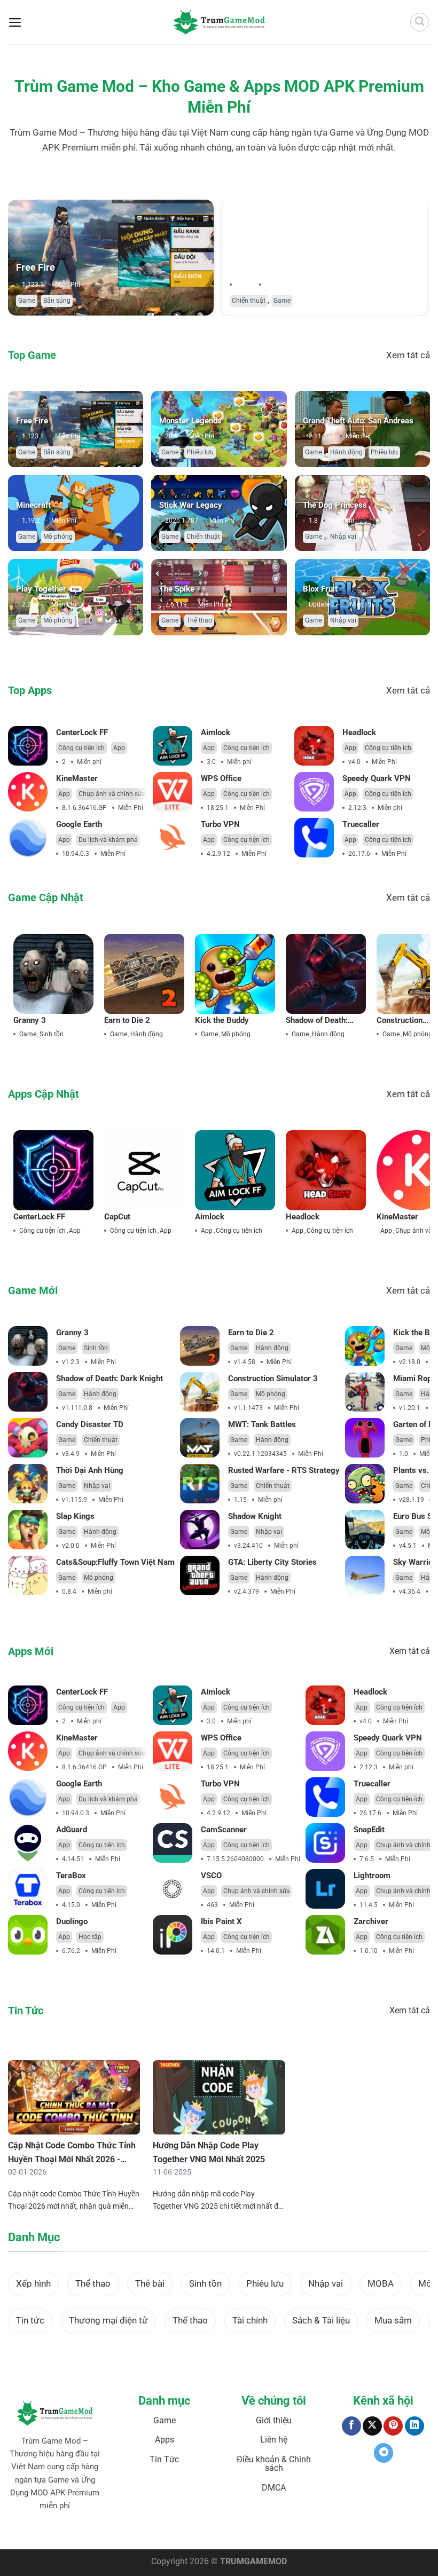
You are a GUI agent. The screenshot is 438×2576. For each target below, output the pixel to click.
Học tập (90, 1937)
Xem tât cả (408, 355)
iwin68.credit (156, 2531)
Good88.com (117, 2531)
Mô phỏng (58, 537)
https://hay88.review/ (325, 2531)
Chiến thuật (249, 301)
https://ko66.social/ (264, 2531)
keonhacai (57, 2531)
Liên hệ (274, 2440)
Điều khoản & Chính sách (274, 2464)
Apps (165, 2440)
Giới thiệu (274, 2420)
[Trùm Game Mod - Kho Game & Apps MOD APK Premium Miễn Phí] (219, 22)
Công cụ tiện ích (81, 748)
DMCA (274, 2488)
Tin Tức (164, 2459)
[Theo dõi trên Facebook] (351, 2426)
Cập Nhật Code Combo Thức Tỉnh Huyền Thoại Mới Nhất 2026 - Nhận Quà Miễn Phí (72, 2159)
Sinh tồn (52, 1034)
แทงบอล (28, 2531)
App (119, 748)
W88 (227, 2531)
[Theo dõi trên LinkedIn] (414, 2426)
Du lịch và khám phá (108, 840)
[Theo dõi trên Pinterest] (393, 2426)
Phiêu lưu (200, 452)
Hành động (346, 452)
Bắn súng (57, 301)
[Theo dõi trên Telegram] (384, 2453)
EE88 (211, 2531)
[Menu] (15, 22)
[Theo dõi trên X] (372, 2426)
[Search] (420, 22)
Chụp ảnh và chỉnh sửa (112, 794)
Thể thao (199, 620)
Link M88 (189, 2531)
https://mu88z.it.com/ (389, 2531)
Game (27, 301)
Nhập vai (343, 537)
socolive (85, 2531)
